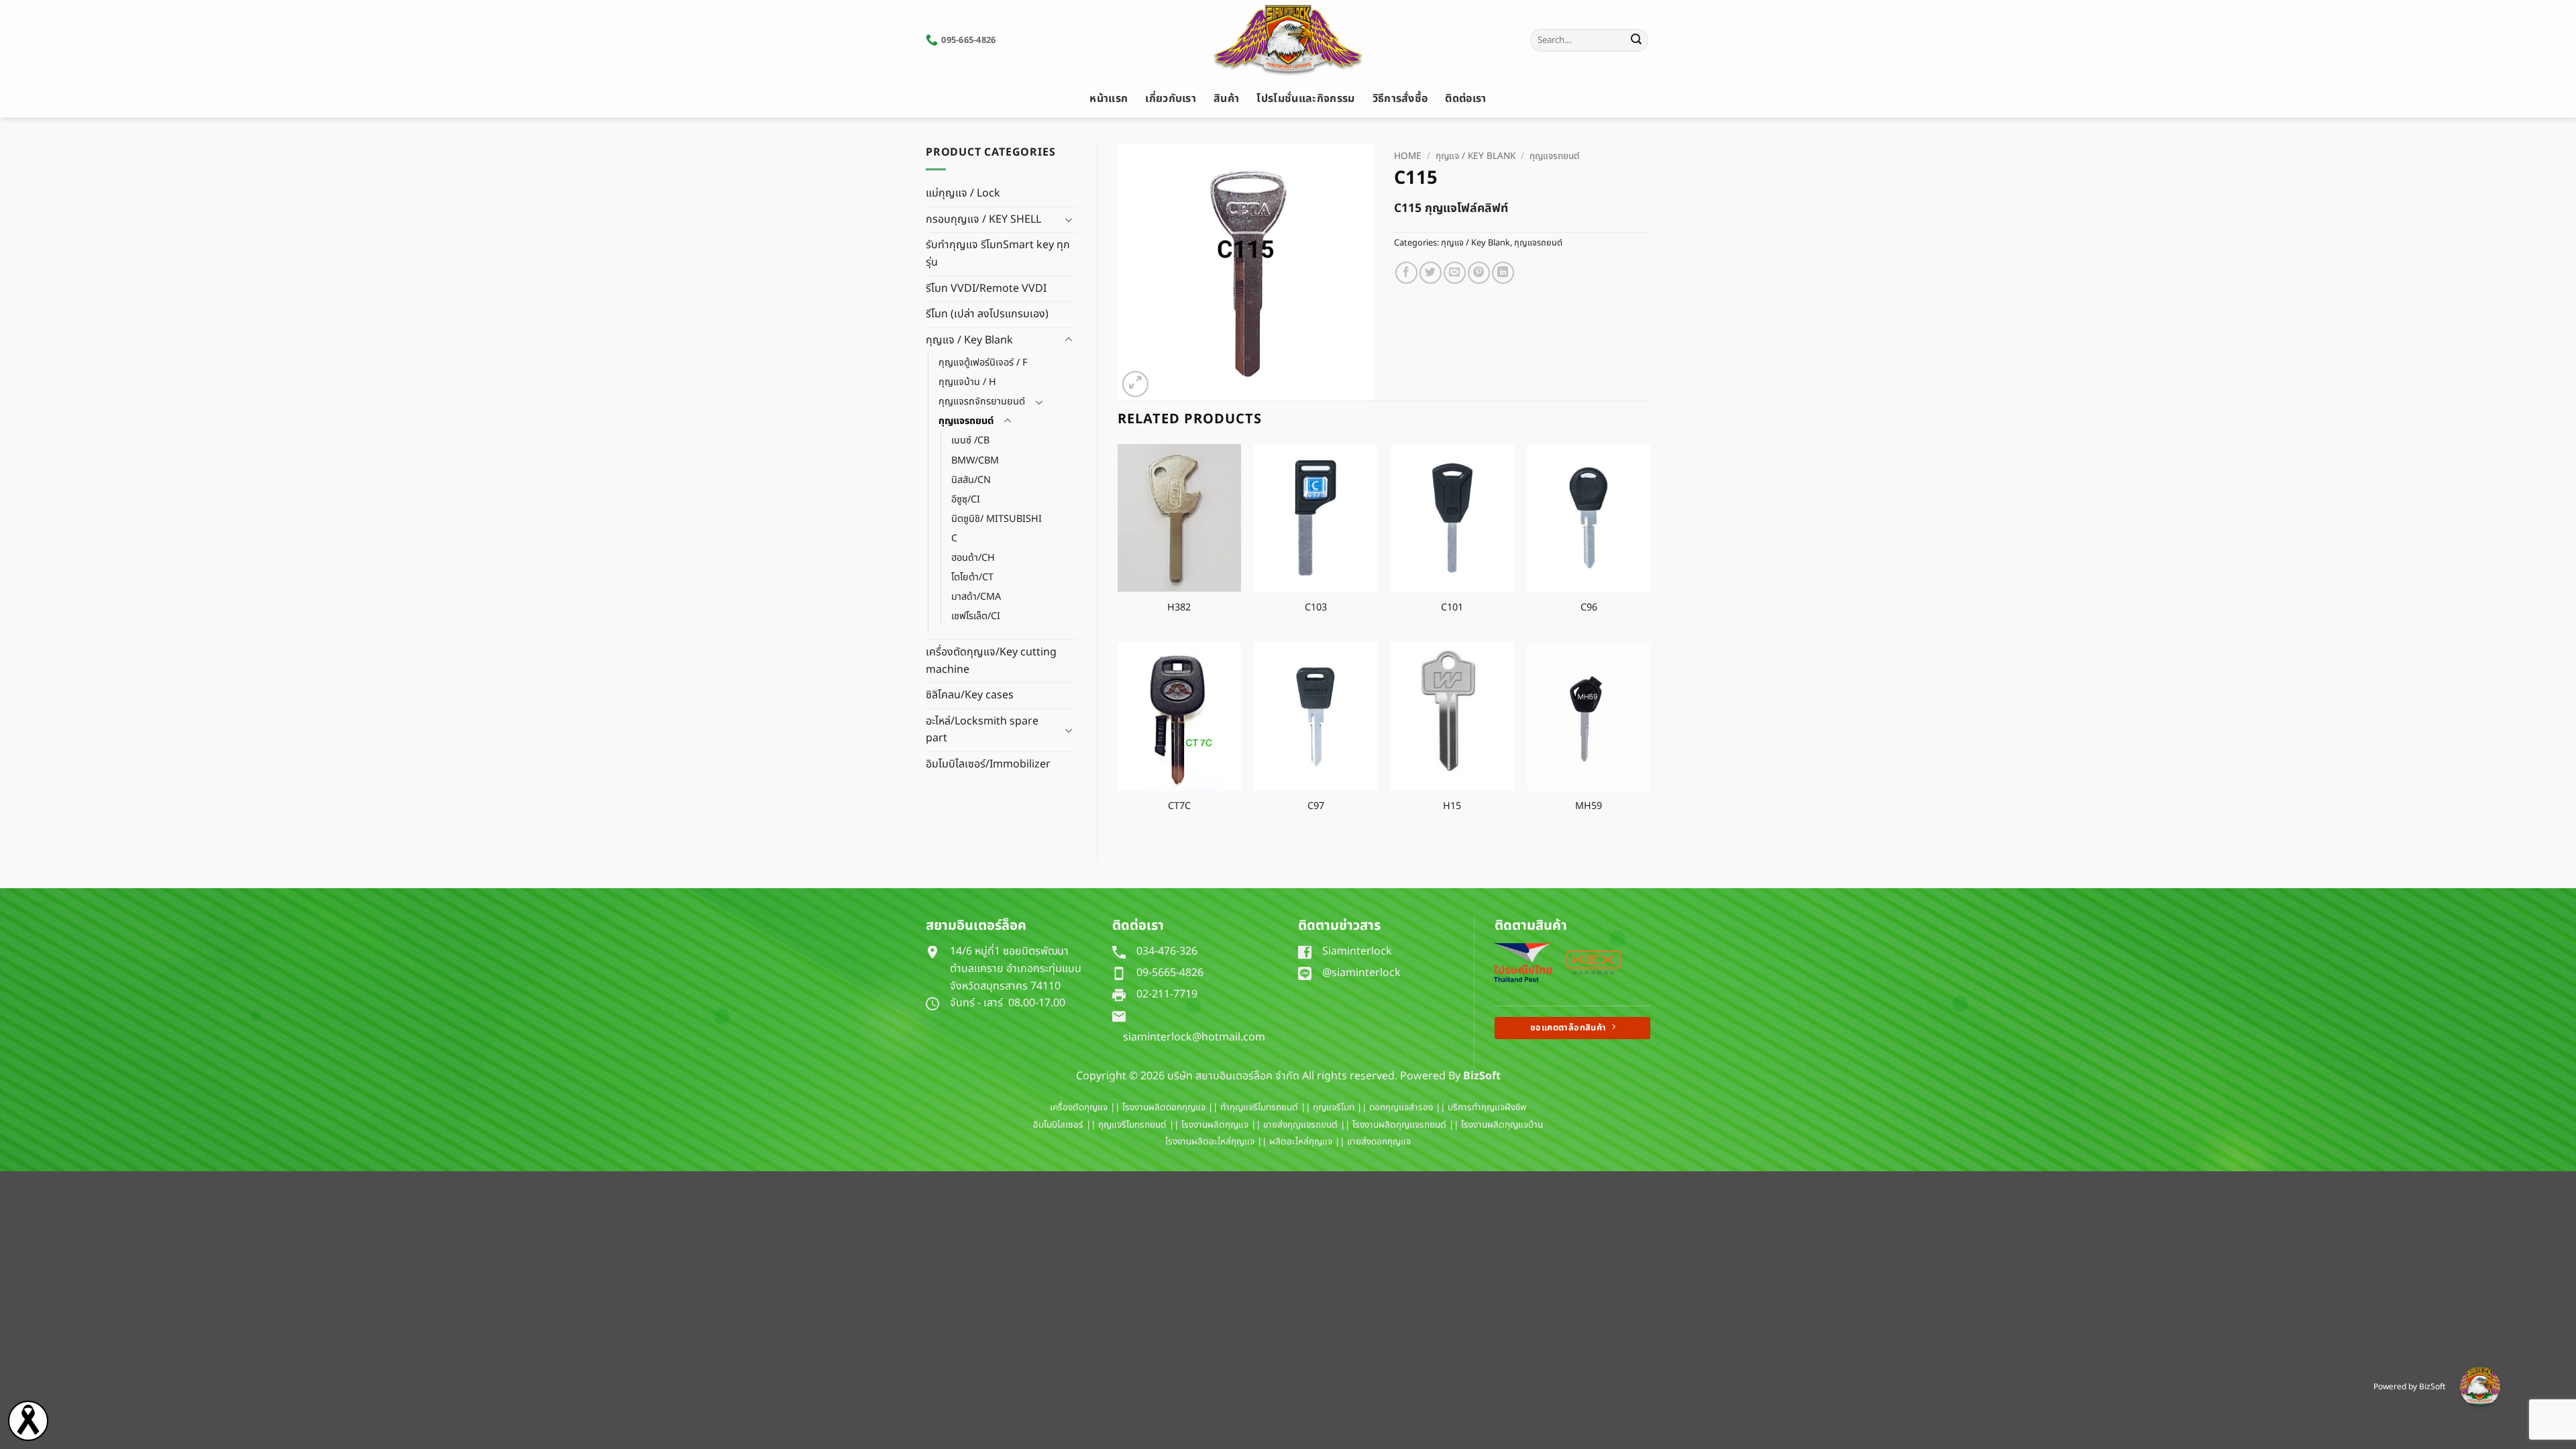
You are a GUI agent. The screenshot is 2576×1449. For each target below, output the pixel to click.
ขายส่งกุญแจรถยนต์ (1300, 1125)
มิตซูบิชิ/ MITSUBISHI (997, 519)
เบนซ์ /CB (970, 440)
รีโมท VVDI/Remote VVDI (986, 288)
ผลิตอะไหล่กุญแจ (1301, 1142)
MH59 (1589, 807)
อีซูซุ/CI (966, 499)
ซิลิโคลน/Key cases (970, 695)
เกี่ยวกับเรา (1171, 99)
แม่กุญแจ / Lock (963, 193)
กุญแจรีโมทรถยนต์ (1132, 1125)
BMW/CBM (975, 461)
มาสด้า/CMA (976, 597)
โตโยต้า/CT (972, 577)
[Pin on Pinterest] (1479, 273)
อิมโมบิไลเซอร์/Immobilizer (988, 764)
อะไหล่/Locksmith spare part (982, 730)
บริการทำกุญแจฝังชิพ (1487, 1108)
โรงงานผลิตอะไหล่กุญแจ (1210, 1142)
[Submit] (1636, 40)
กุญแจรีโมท (1334, 1108)
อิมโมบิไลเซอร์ (1058, 1125)
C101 (1452, 608)
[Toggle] (1069, 219)
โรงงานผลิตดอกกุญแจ (1164, 1108)
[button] (1135, 384)
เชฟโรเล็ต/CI (976, 616)
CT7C (1179, 807)
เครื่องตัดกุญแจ (1079, 1108)
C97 (1316, 807)
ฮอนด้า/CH (973, 558)
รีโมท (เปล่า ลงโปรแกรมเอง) (987, 314)
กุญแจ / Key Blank (969, 340)
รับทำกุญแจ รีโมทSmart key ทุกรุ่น (998, 254)
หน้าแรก (1109, 99)
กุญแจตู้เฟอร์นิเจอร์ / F (983, 363)
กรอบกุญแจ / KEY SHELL (983, 219)
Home (1408, 156)
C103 (1316, 608)
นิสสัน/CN (971, 480)
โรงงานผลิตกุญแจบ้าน (1502, 1125)
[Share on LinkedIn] (1503, 273)
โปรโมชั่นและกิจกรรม (1305, 99)
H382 (1179, 608)
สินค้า (1226, 99)
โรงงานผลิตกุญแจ (1215, 1125)
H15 (1452, 807)
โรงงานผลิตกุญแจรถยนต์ (1399, 1125)
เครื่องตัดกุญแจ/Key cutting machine (991, 661)
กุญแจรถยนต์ (966, 421)
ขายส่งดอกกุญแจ (1379, 1142)
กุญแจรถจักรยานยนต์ (982, 401)
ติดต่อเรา (1465, 99)
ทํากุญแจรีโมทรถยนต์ (1259, 1108)
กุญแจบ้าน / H (967, 382)
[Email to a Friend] (1455, 273)
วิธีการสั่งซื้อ (1400, 99)
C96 (1589, 608)
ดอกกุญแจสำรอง (1401, 1108)
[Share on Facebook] (1406, 273)
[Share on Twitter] (1431, 273)
